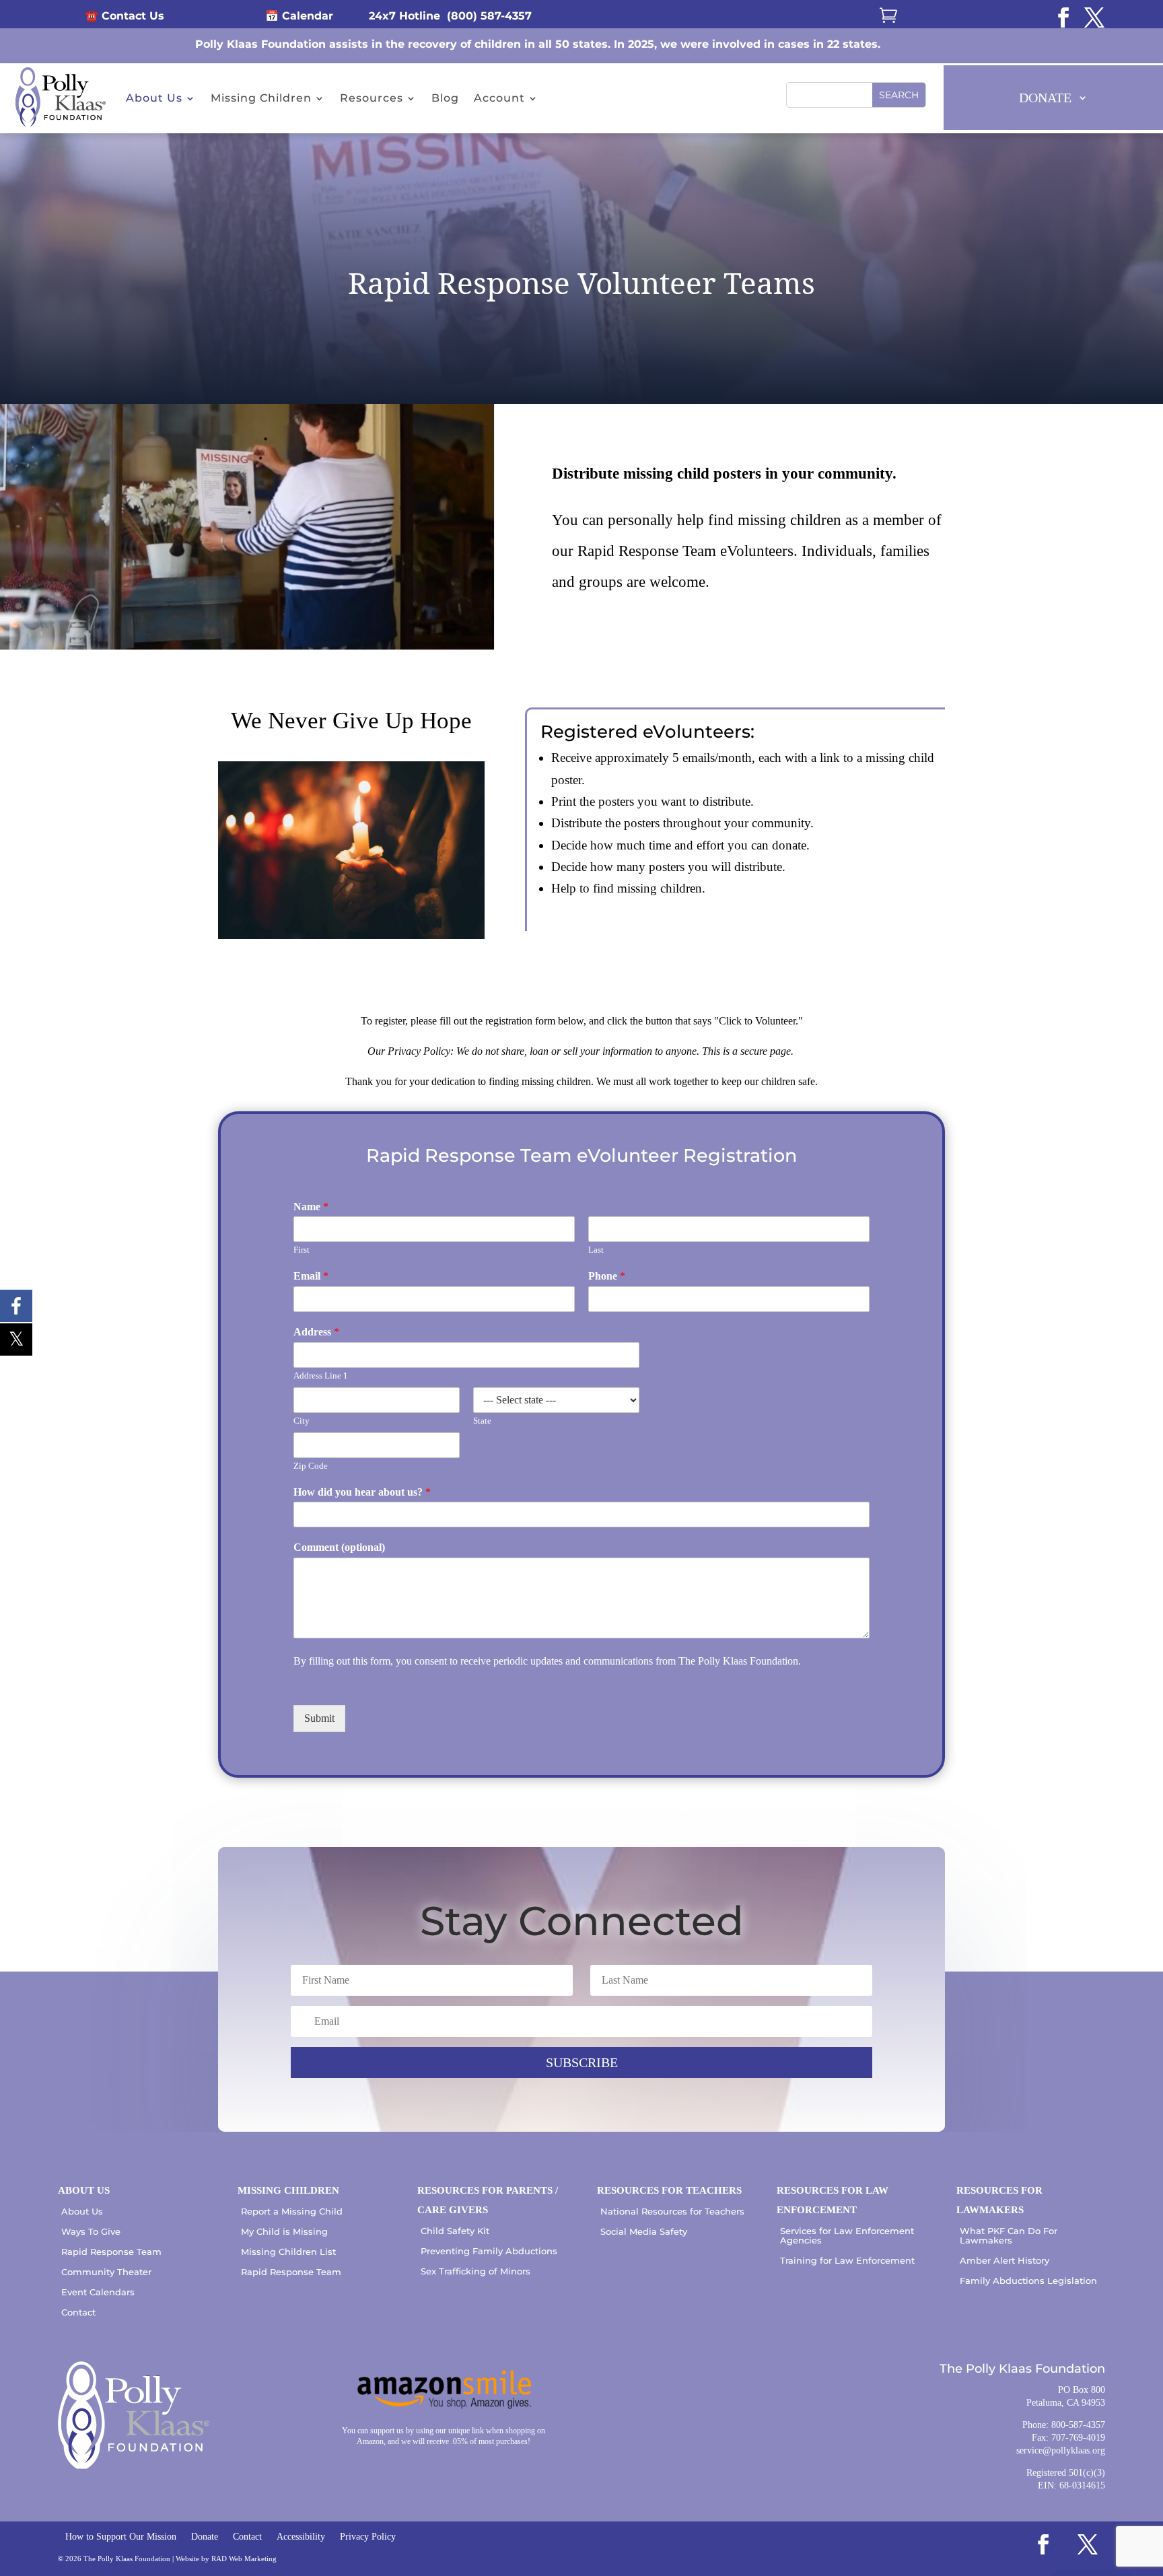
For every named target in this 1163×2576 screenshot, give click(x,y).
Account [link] (499, 98)
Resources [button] (372, 98)
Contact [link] (78, 2312)
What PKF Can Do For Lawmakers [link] (1009, 2235)
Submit (319, 1718)
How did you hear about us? (362, 1492)
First (302, 1250)
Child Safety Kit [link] (455, 2231)
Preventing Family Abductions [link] (489, 2251)
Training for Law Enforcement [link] (847, 2260)
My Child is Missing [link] (284, 2231)
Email (311, 1276)
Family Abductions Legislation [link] (1028, 2281)
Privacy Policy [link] (368, 2537)
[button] (899, 95)
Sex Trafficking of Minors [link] (475, 2271)
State (482, 1421)
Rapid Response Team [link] (111, 2252)
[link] (1063, 18)
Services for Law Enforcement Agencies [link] (847, 2235)
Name (311, 1207)
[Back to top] (1150, 2478)
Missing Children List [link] (288, 2252)
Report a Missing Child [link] (292, 2211)
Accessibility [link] (301, 2537)
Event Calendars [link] (98, 2292)
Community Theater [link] (106, 2272)
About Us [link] (154, 98)
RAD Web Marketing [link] (244, 2558)
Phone (607, 1276)
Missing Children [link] (261, 98)
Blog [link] (445, 98)
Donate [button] (1045, 98)
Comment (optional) (339, 1547)
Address (316, 1332)
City (302, 1421)
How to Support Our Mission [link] (121, 2537)
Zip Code (311, 1466)
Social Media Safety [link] (644, 2231)
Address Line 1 (321, 1376)
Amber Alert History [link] (1005, 2260)
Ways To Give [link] (91, 2231)
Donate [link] (205, 2537)
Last (596, 1250)
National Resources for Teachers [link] (672, 2211)
